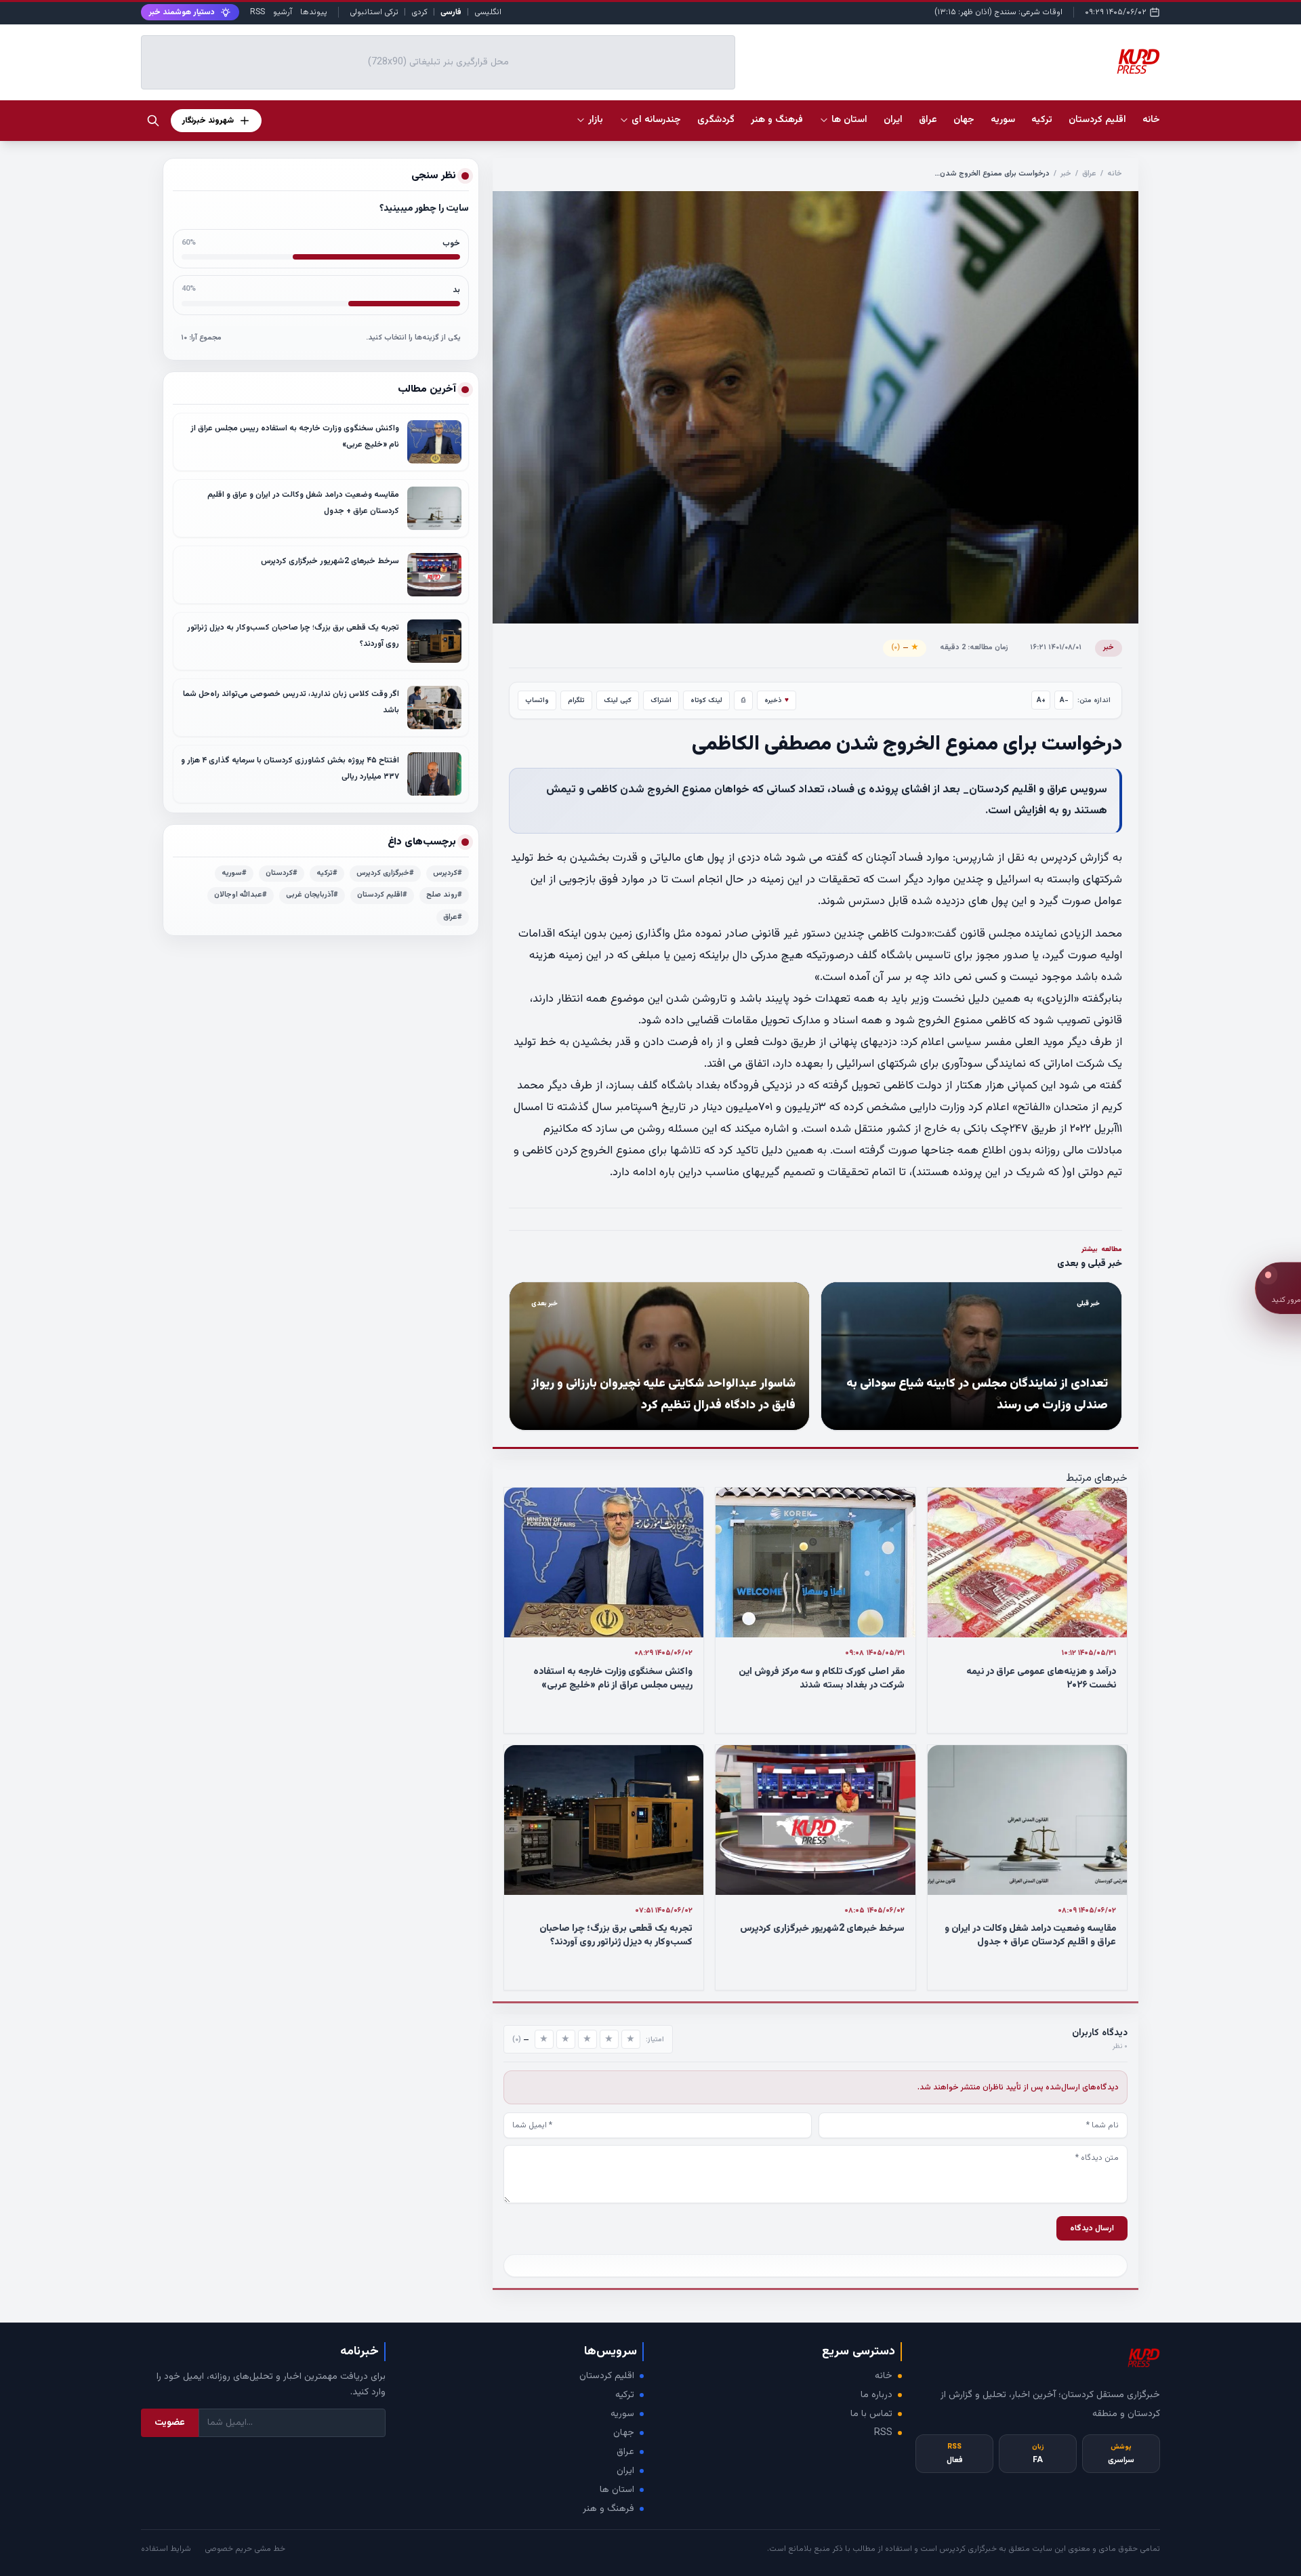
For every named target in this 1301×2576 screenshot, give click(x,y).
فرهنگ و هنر (608, 2509)
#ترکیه (327, 873)
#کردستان (282, 873)
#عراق (453, 917)
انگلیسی (488, 12)
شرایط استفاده (166, 2549)
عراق (1089, 174)
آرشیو (283, 12)
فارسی (451, 12)
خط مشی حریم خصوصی (245, 2549)
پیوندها (314, 12)
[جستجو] (153, 121)
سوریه (622, 2414)
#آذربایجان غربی (312, 895)
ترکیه (625, 2395)
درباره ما (876, 2395)
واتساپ (537, 700)
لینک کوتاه (706, 700)
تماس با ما (871, 2414)
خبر (1066, 174)
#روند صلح (444, 895)
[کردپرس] (1138, 62)
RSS (257, 12)
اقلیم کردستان (607, 2376)
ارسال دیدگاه (1092, 2228)
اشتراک (661, 700)
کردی (419, 12)
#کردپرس (448, 873)
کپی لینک (618, 700)
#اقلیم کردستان (382, 895)
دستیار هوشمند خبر (182, 12)
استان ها (617, 2490)
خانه (1151, 120)
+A (1041, 700)
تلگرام (576, 700)
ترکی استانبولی (374, 12)
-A (1064, 700)
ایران (625, 2471)
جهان (624, 2433)
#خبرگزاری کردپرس (385, 873)
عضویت (170, 2423)
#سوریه (234, 873)
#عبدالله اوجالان (241, 895)
